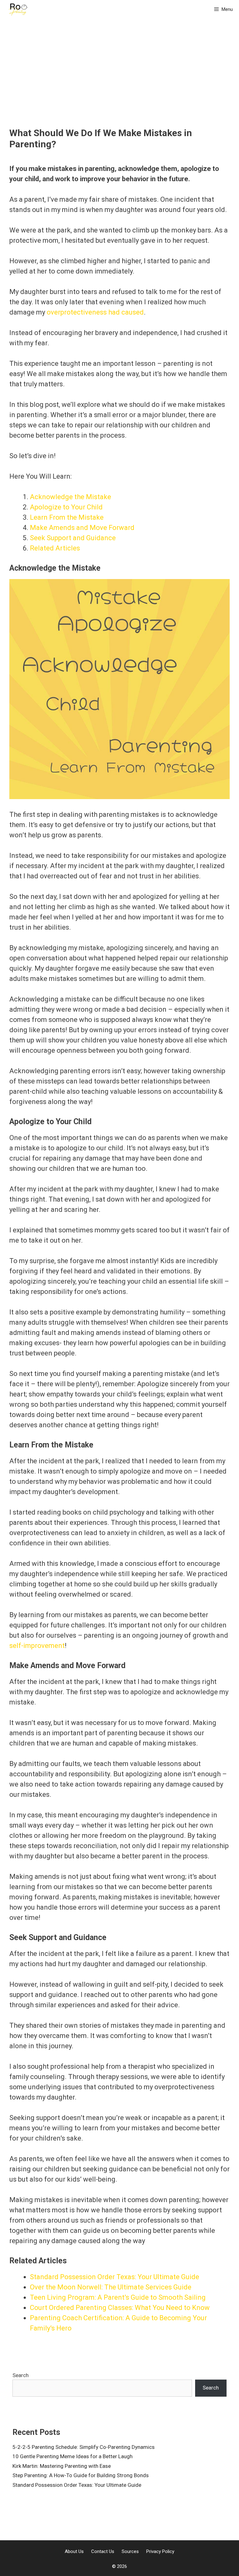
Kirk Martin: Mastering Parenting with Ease (62, 2466)
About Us (74, 2551)
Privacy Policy (160, 2551)
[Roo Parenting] (18, 9)
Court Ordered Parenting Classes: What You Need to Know (120, 2308)
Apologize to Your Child (66, 507)
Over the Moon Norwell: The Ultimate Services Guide (111, 2287)
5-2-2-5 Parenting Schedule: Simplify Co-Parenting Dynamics (84, 2447)
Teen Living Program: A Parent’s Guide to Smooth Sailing (118, 2297)
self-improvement (37, 1646)
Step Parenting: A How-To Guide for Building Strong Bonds (81, 2475)
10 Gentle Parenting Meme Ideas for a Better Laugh (73, 2456)
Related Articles (55, 548)
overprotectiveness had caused (95, 312)
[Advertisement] (119, 81)
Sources (130, 2551)
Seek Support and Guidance (73, 538)
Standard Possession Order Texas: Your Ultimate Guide (115, 2277)
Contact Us (103, 2551)
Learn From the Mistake (67, 517)
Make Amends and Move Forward (82, 528)
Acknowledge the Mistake (70, 497)
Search (21, 2375)
